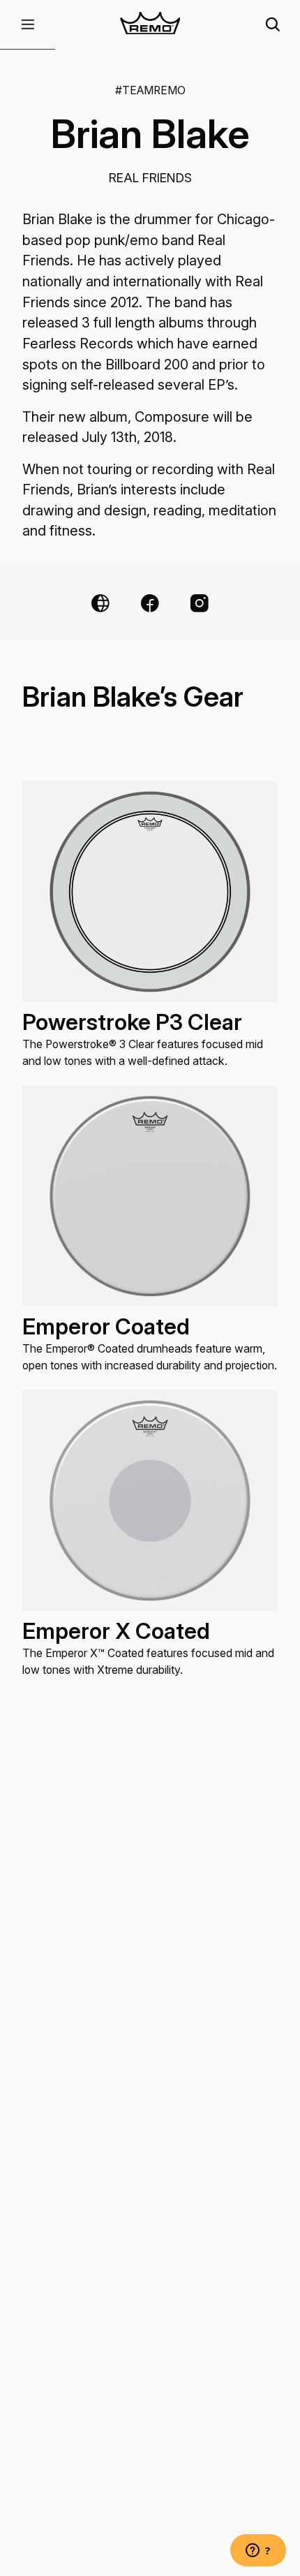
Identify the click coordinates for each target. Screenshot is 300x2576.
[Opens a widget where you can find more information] (258, 2552)
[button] (28, 25)
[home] (150, 25)
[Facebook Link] (150, 603)
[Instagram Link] (200, 603)
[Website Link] (100, 603)
